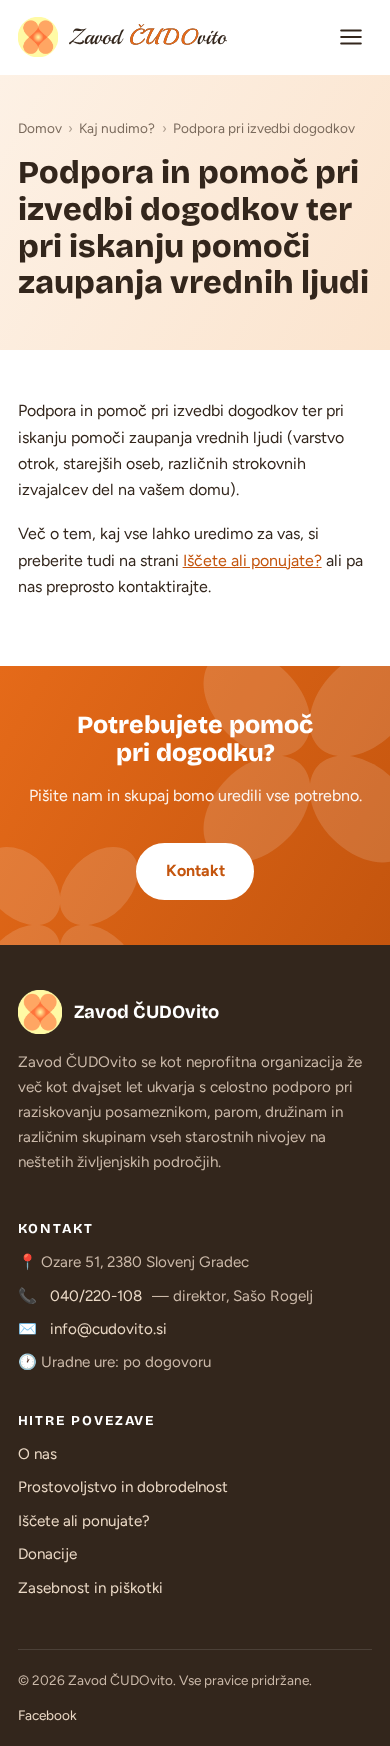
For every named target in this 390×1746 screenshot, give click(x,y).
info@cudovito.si (108, 1329)
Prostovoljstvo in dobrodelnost (123, 1487)
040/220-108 (96, 1296)
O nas (37, 1454)
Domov (40, 128)
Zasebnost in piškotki (90, 1588)
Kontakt (195, 870)
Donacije (47, 1554)
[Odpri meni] (351, 37)
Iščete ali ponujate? (252, 560)
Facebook (47, 1715)
